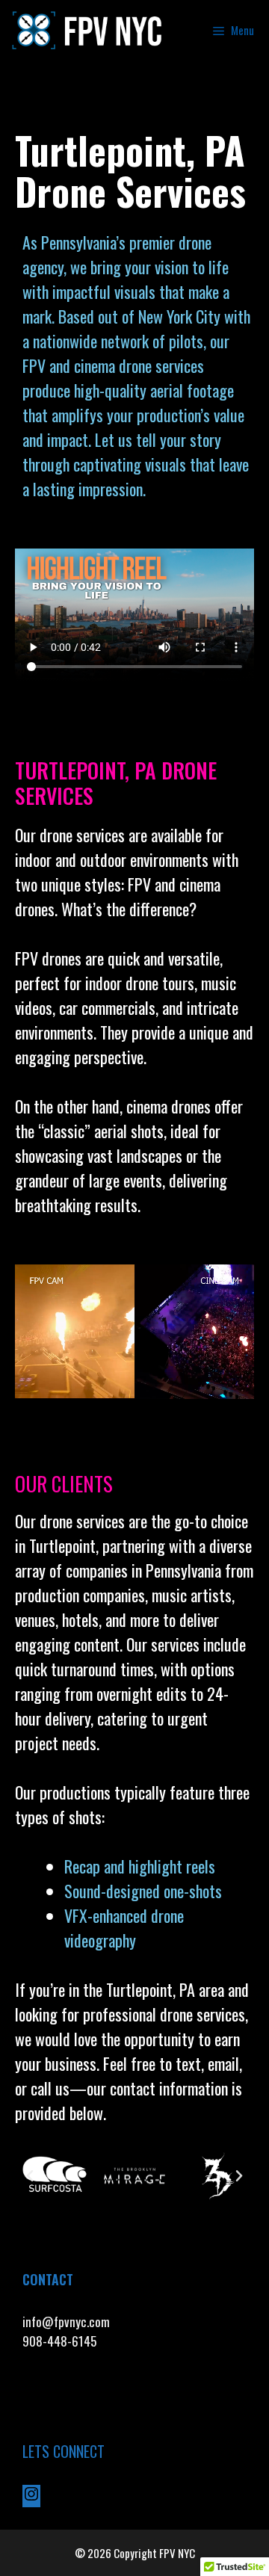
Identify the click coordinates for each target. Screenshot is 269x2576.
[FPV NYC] (89, 30)
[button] (30, 2176)
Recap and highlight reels (140, 1866)
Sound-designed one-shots (143, 1891)
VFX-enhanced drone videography (124, 1928)
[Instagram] (31, 2497)
